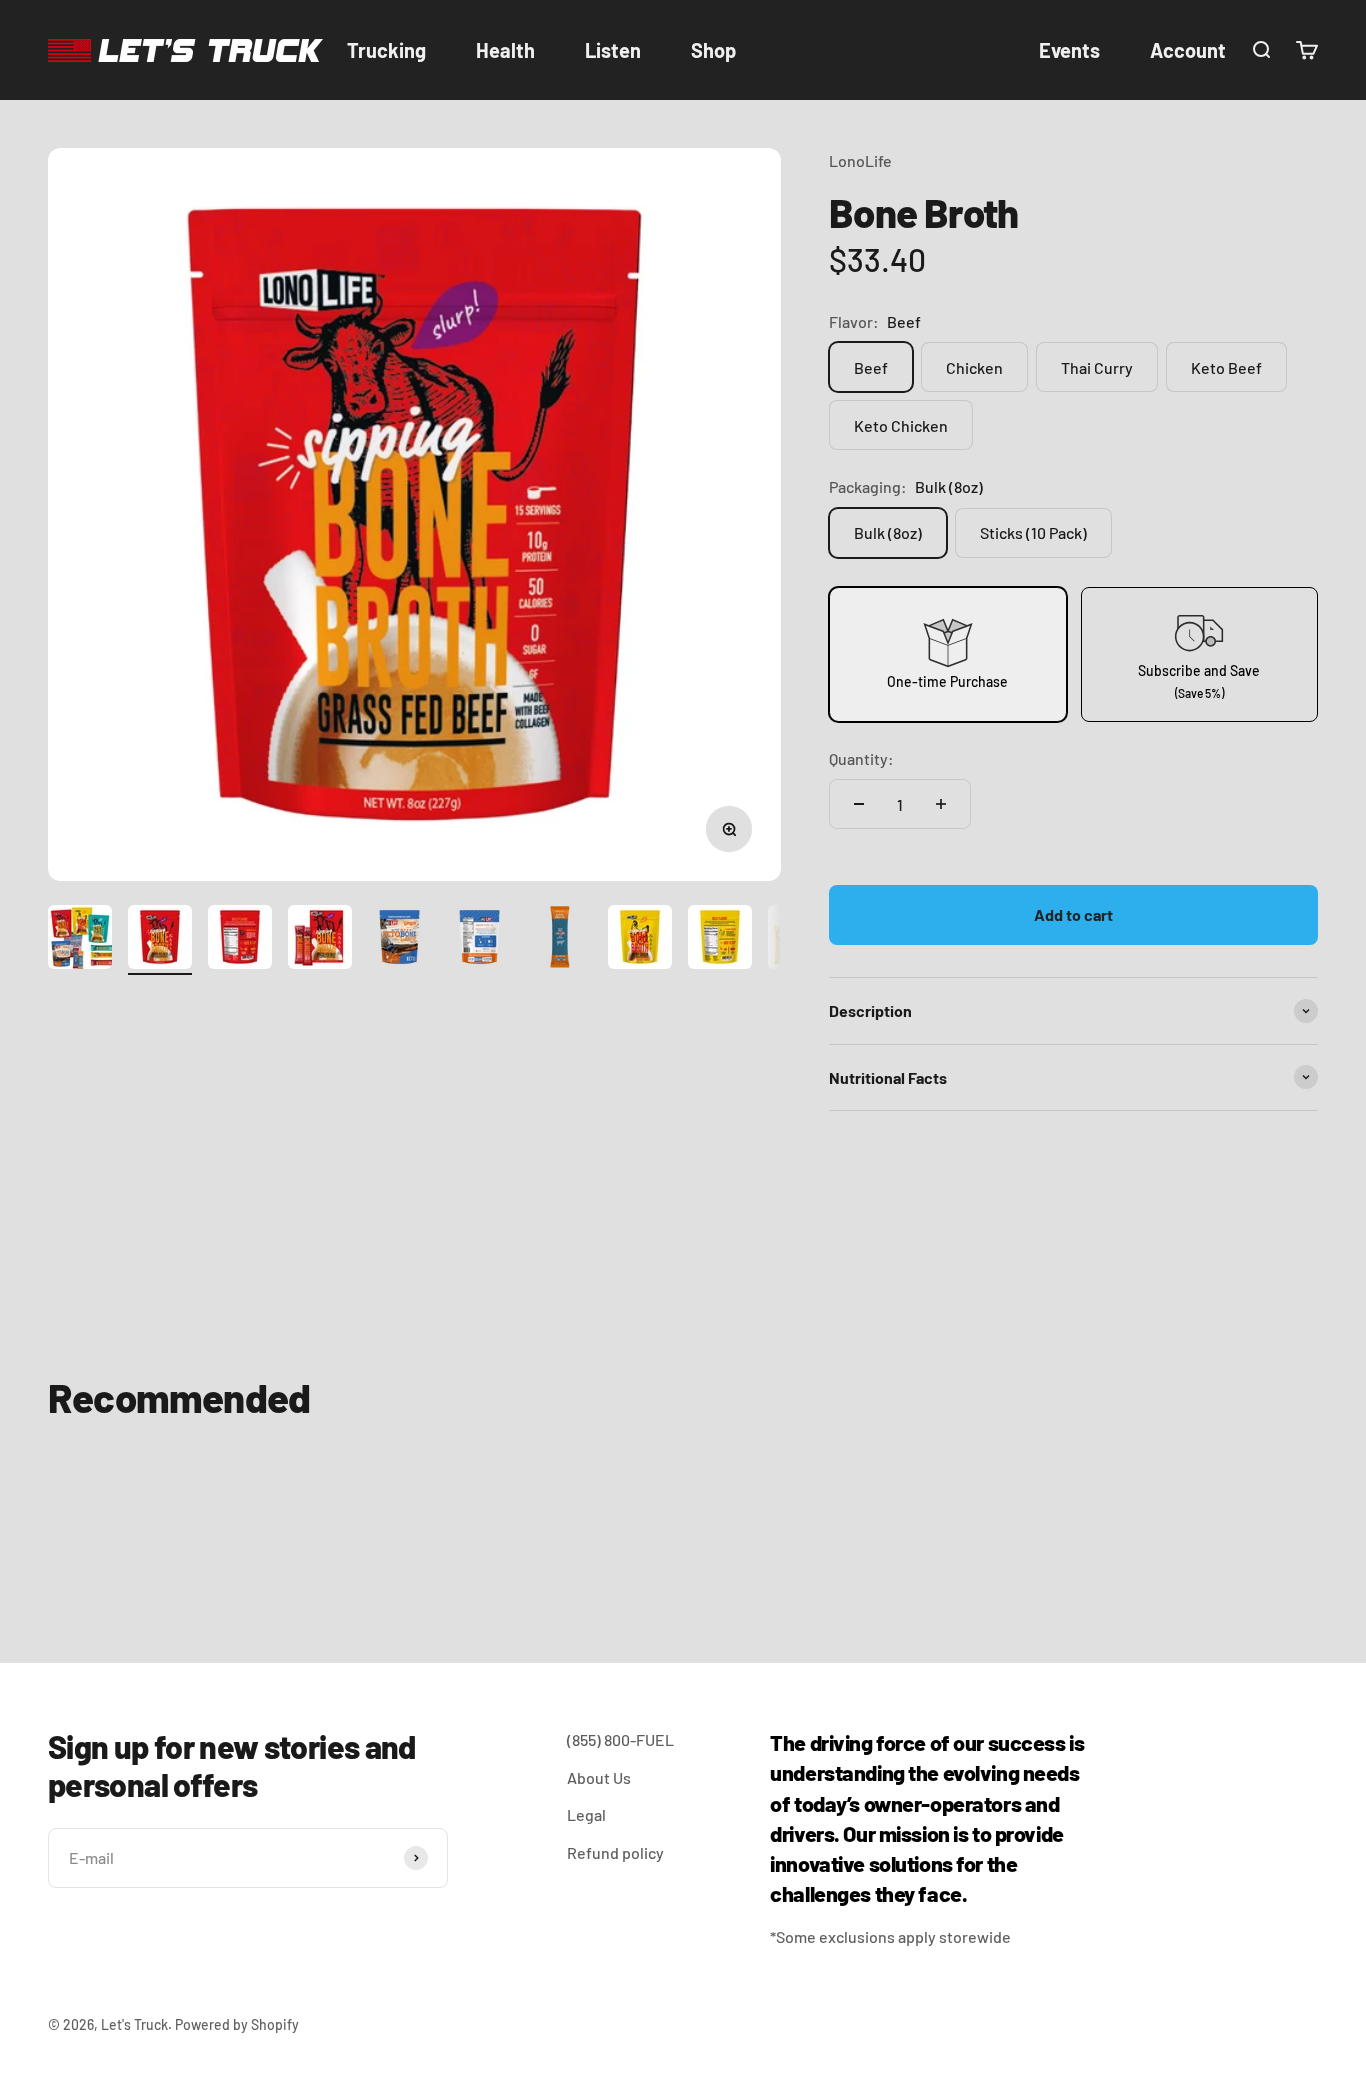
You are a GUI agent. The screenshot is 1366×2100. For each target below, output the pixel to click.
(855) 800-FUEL (620, 1739)
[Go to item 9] (720, 940)
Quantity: (861, 758)
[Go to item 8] (640, 940)
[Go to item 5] (400, 940)
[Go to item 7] (560, 940)
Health (505, 50)
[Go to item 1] (80, 940)
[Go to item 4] (320, 940)
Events (1069, 50)
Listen (613, 50)
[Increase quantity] (941, 804)
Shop (713, 50)
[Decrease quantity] (859, 804)
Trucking (386, 50)
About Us (599, 1777)
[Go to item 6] (480, 940)
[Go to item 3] (240, 940)
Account (1188, 50)
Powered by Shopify (237, 2024)
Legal (586, 1814)
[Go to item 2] (160, 940)
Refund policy (615, 1852)
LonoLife (860, 160)
